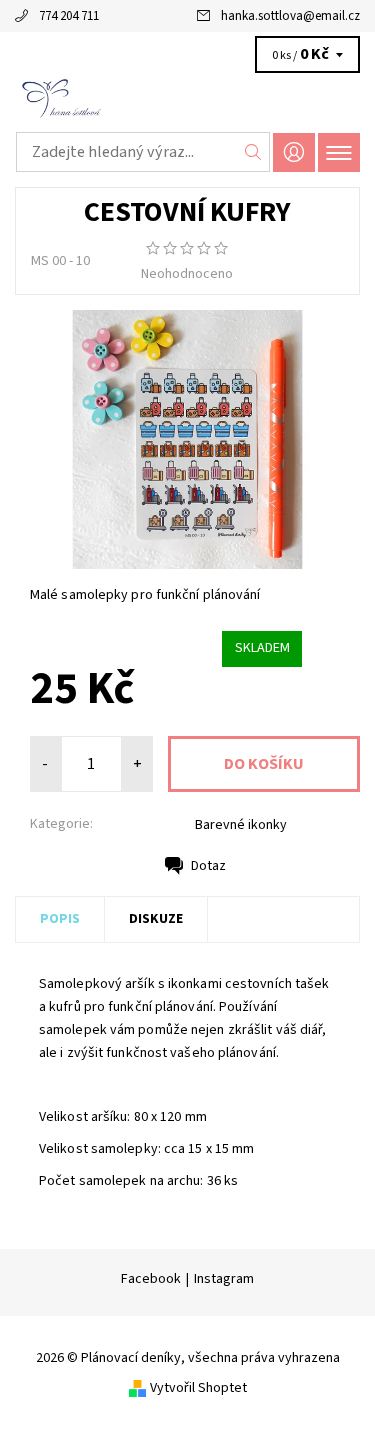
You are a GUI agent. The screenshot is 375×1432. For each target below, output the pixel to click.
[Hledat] (253, 152)
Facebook (151, 1279)
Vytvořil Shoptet (198, 1388)
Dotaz (208, 866)
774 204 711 (69, 16)
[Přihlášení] (294, 152)
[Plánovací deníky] (187, 98)
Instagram (224, 1279)
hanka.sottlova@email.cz (290, 16)
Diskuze (156, 919)
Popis (60, 919)
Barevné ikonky (241, 825)
